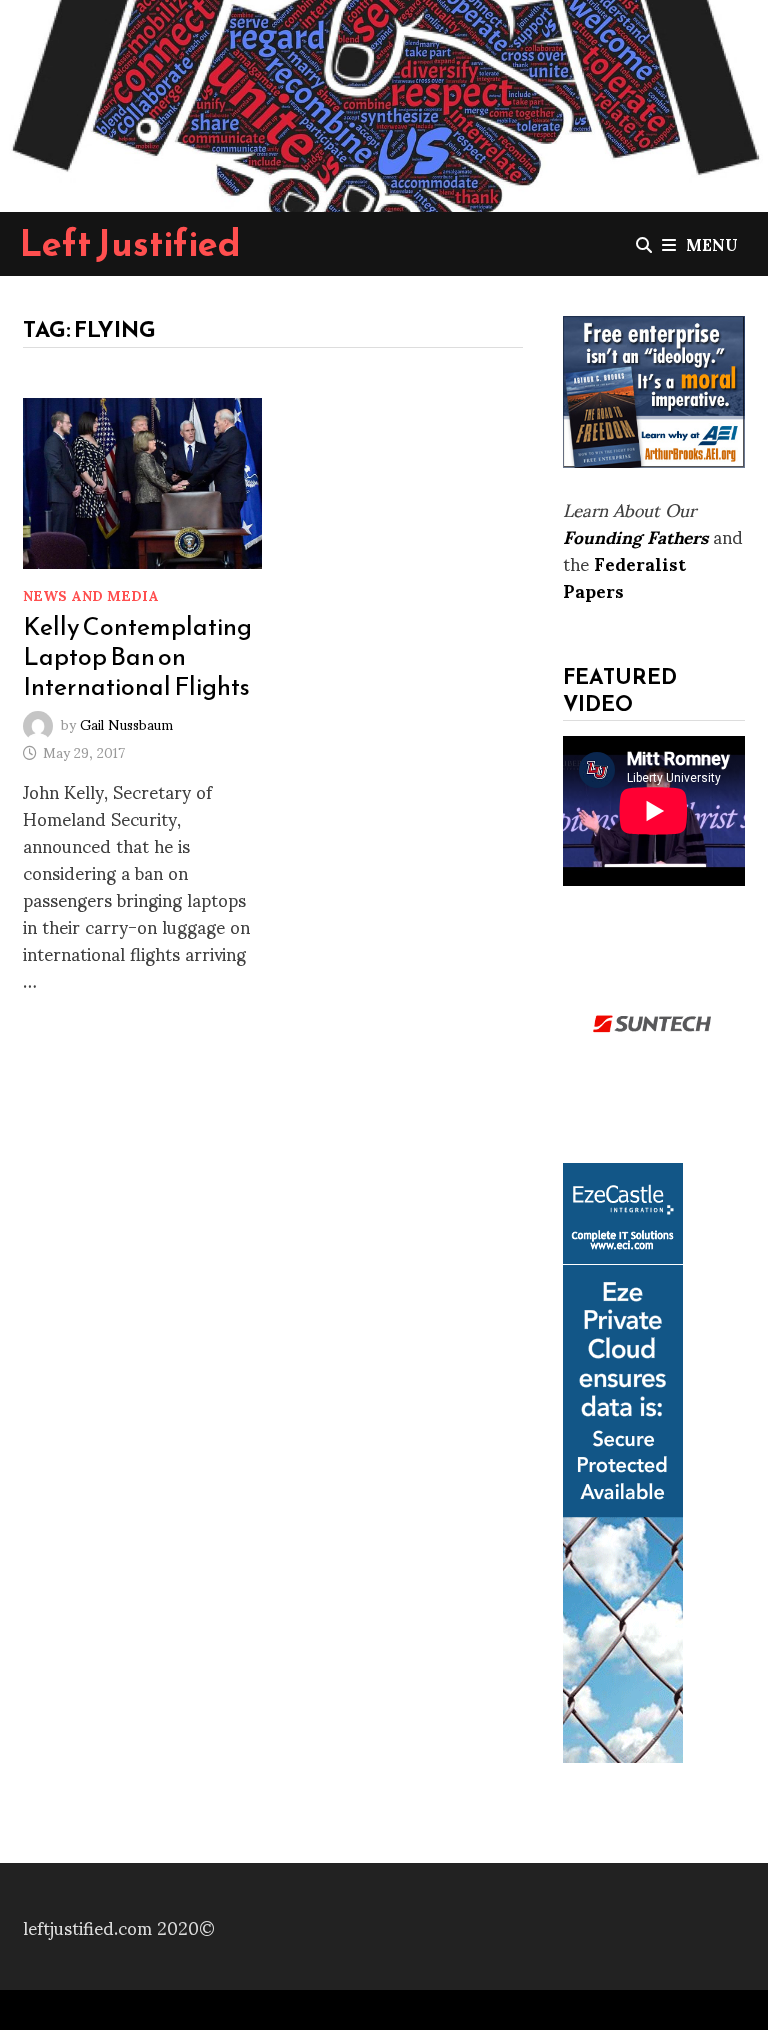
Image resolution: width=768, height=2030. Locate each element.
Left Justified (130, 243)
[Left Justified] (384, 101)
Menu (712, 243)
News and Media (91, 594)
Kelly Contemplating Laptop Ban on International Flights (137, 656)
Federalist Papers (624, 576)
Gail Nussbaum (126, 723)
